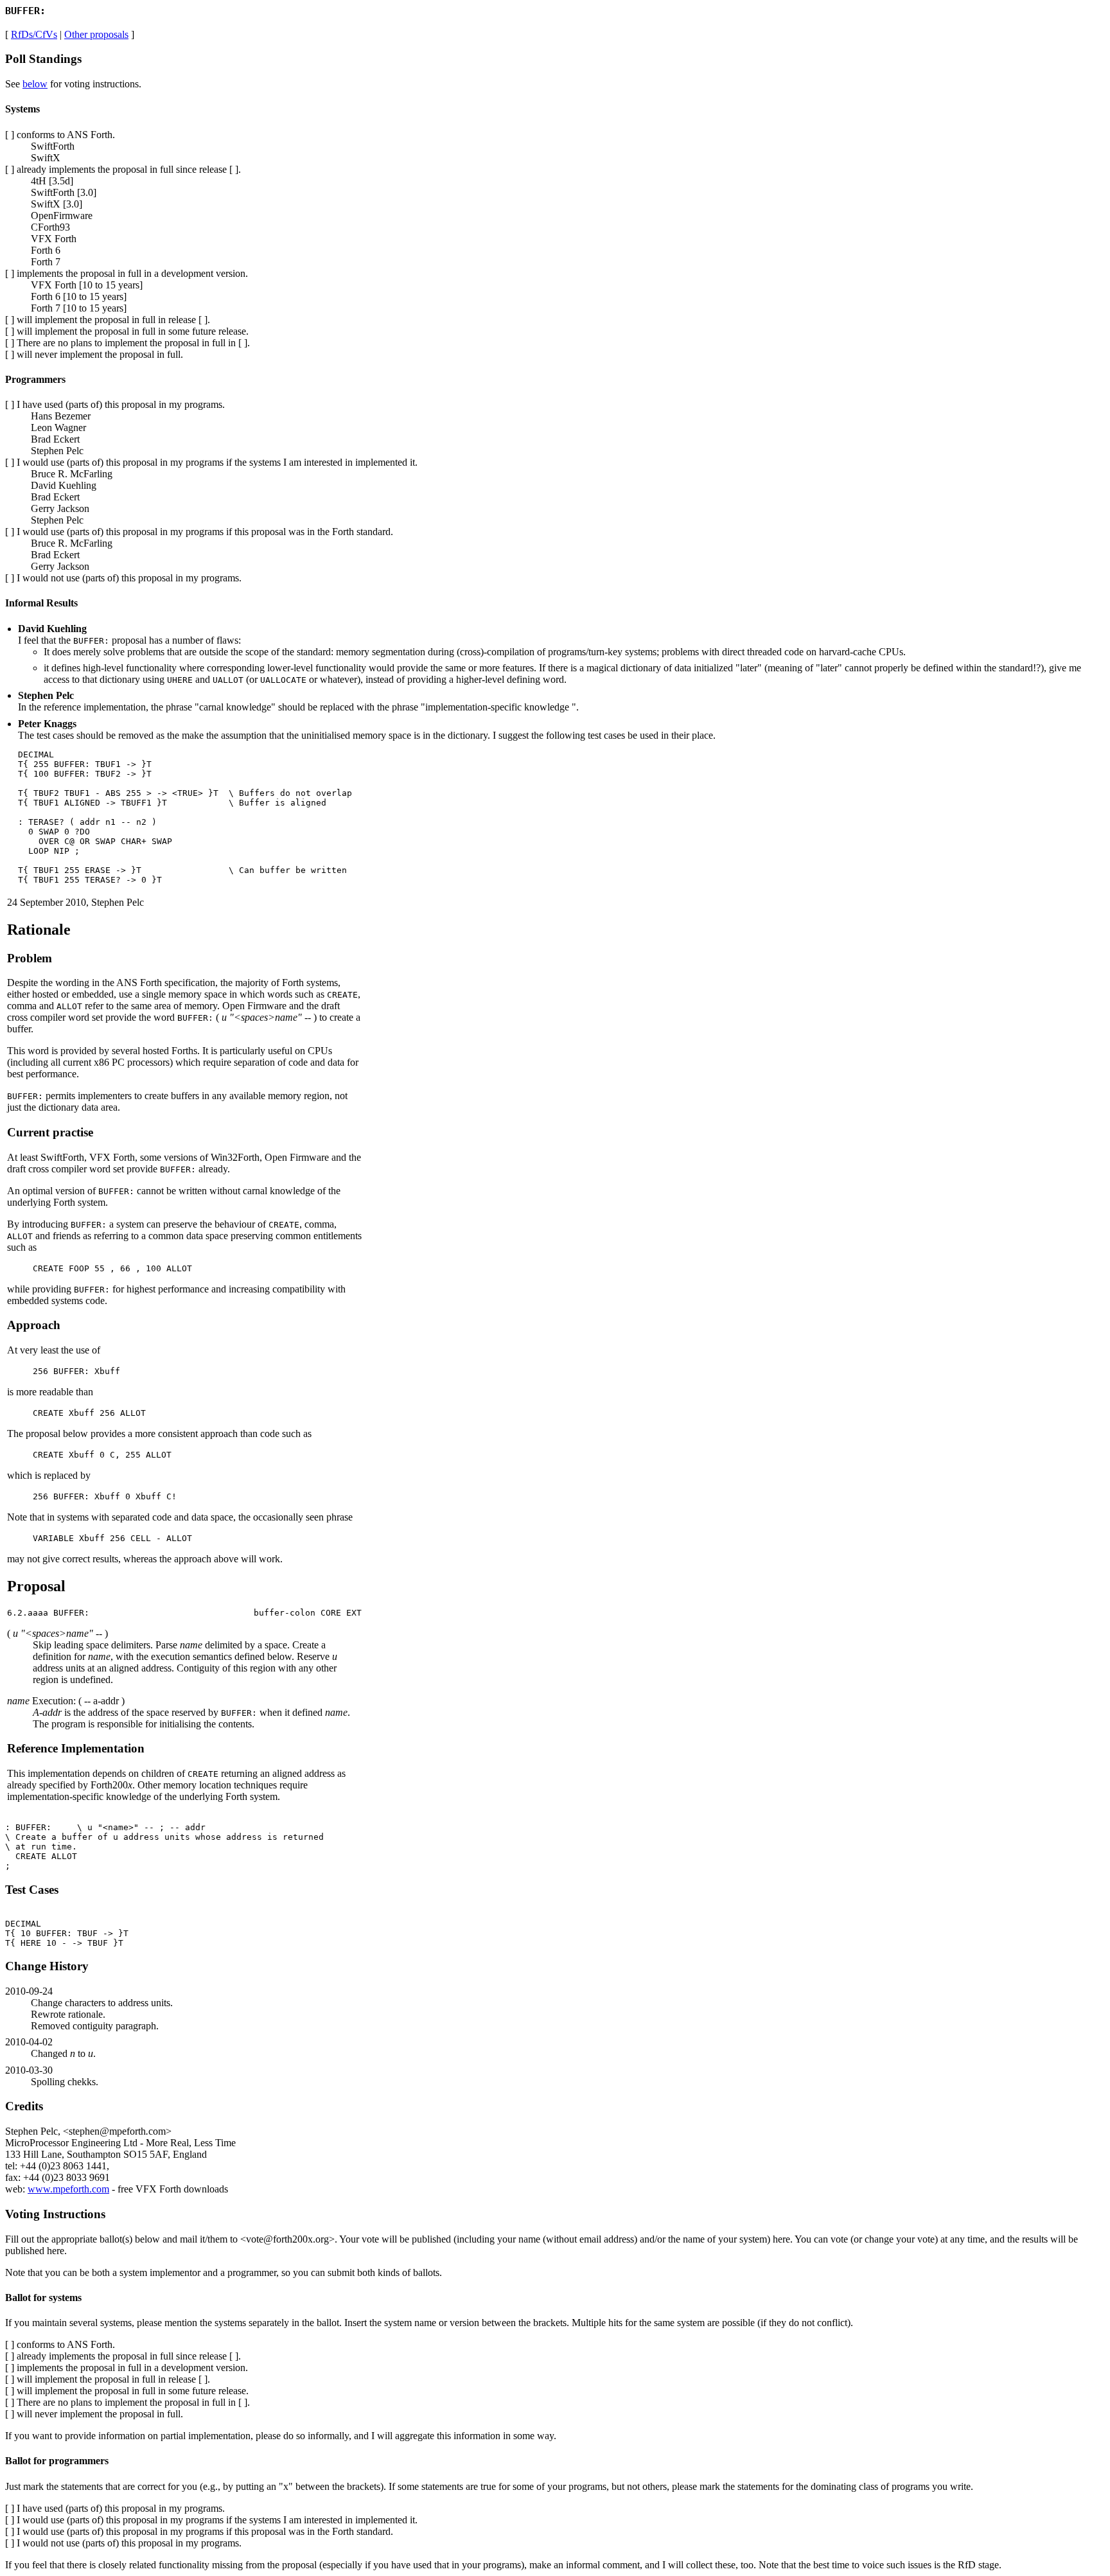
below (35, 84)
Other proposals (96, 34)
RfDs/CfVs (34, 34)
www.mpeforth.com (68, 2189)
